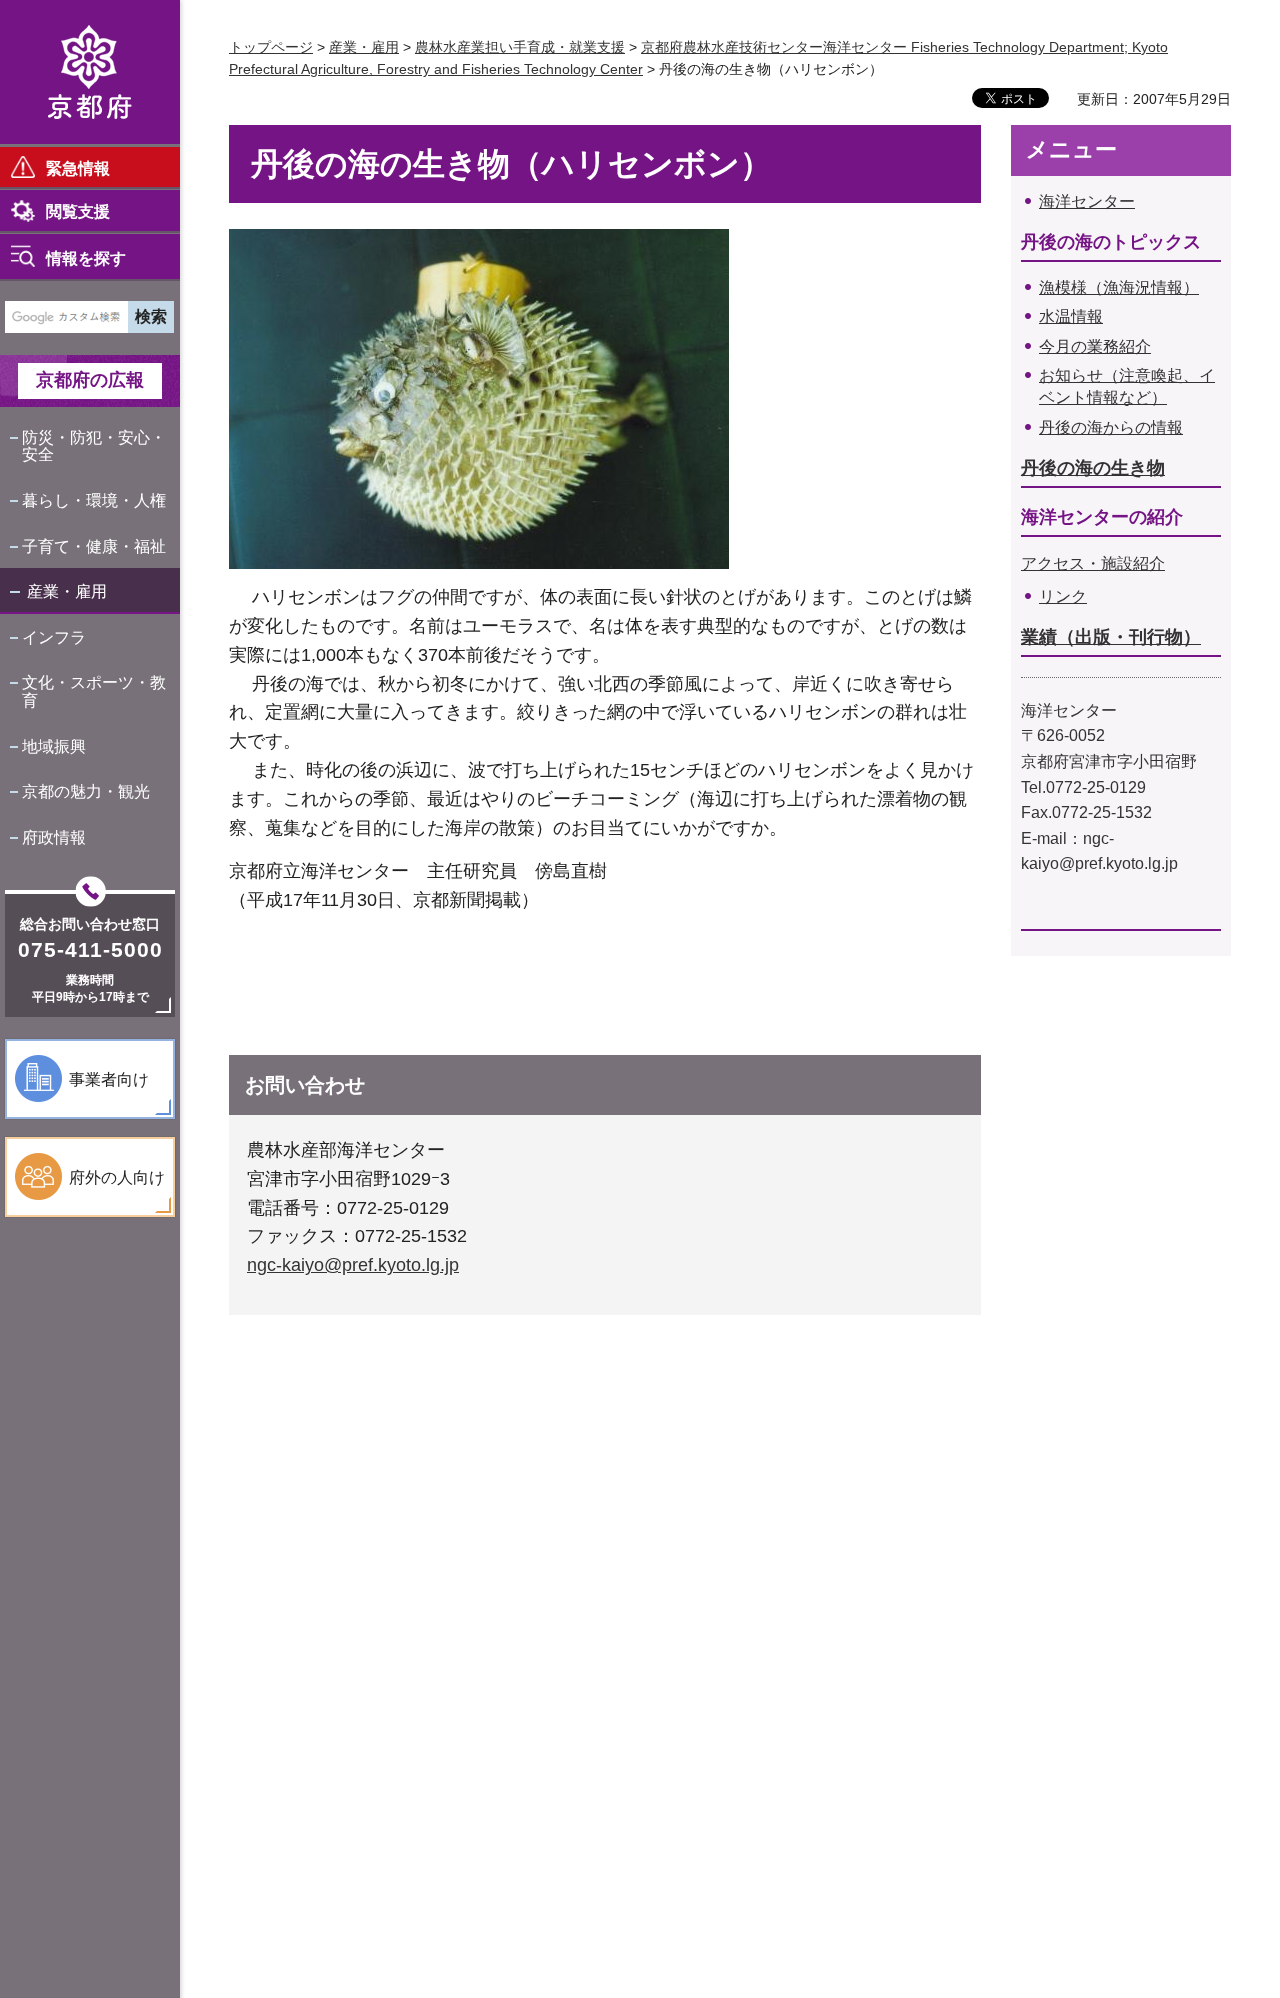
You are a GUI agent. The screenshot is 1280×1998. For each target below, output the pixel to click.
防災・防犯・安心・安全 (94, 446)
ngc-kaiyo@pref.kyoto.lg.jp (353, 1265)
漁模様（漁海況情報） (1119, 287)
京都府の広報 (90, 380)
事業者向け (109, 1079)
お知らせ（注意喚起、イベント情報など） (1127, 386)
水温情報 (1071, 316)
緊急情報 (78, 168)
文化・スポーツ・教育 (94, 691)
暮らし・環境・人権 (94, 500)
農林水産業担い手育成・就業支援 (520, 47)
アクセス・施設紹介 (1093, 563)
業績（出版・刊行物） (1111, 637)
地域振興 (54, 746)
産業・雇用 (67, 591)
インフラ (54, 637)
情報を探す (86, 258)
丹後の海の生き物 (1093, 468)
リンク (1063, 596)
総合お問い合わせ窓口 (90, 924)
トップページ (271, 47)
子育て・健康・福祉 (94, 546)
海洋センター (1087, 201)
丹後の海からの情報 (1111, 427)
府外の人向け (117, 1177)
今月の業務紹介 (1095, 346)
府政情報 (54, 837)
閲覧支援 (78, 211)
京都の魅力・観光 (86, 791)
